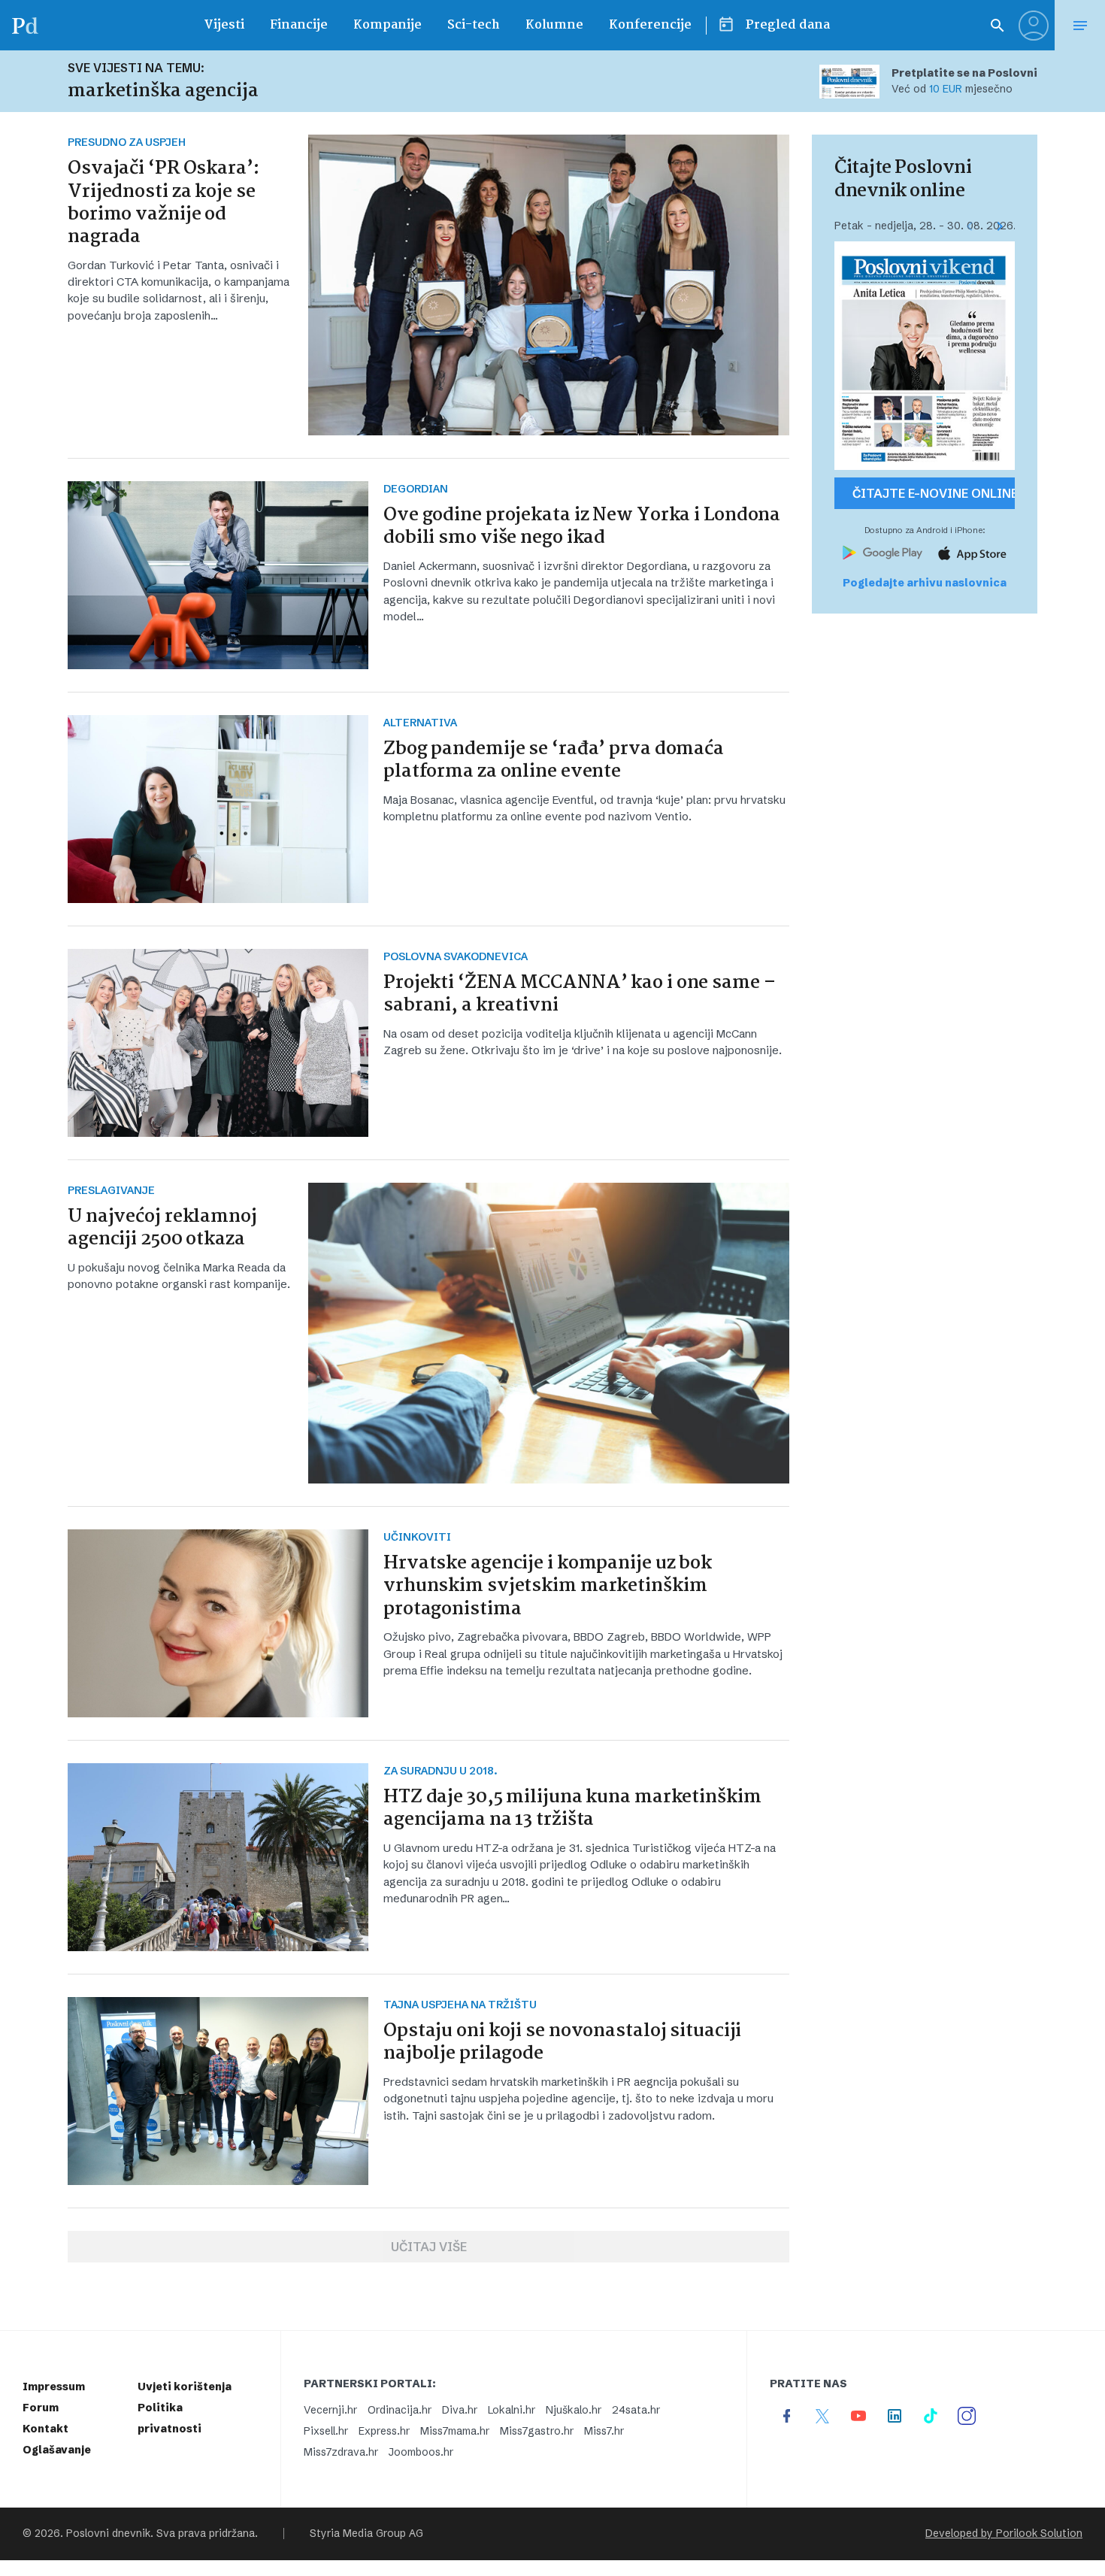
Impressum (54, 2387)
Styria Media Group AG (366, 2534)
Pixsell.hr (326, 2431)
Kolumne (554, 25)
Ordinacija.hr (400, 2410)
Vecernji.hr (330, 2410)
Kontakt (45, 2429)
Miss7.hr (604, 2431)
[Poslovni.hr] (25, 25)
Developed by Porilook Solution (1004, 2534)
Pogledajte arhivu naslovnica (925, 583)
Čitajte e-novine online (934, 493)
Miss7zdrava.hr (341, 2452)
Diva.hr (460, 2410)
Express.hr (384, 2431)
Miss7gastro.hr (537, 2431)
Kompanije (388, 25)
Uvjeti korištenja (185, 2387)
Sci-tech (474, 25)
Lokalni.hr (512, 2410)
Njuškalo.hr (574, 2410)
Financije (299, 25)
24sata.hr (636, 2410)
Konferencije (650, 25)
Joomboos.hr (421, 2452)
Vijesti (224, 25)
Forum (41, 2408)
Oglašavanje (57, 2450)
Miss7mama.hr (455, 2431)
